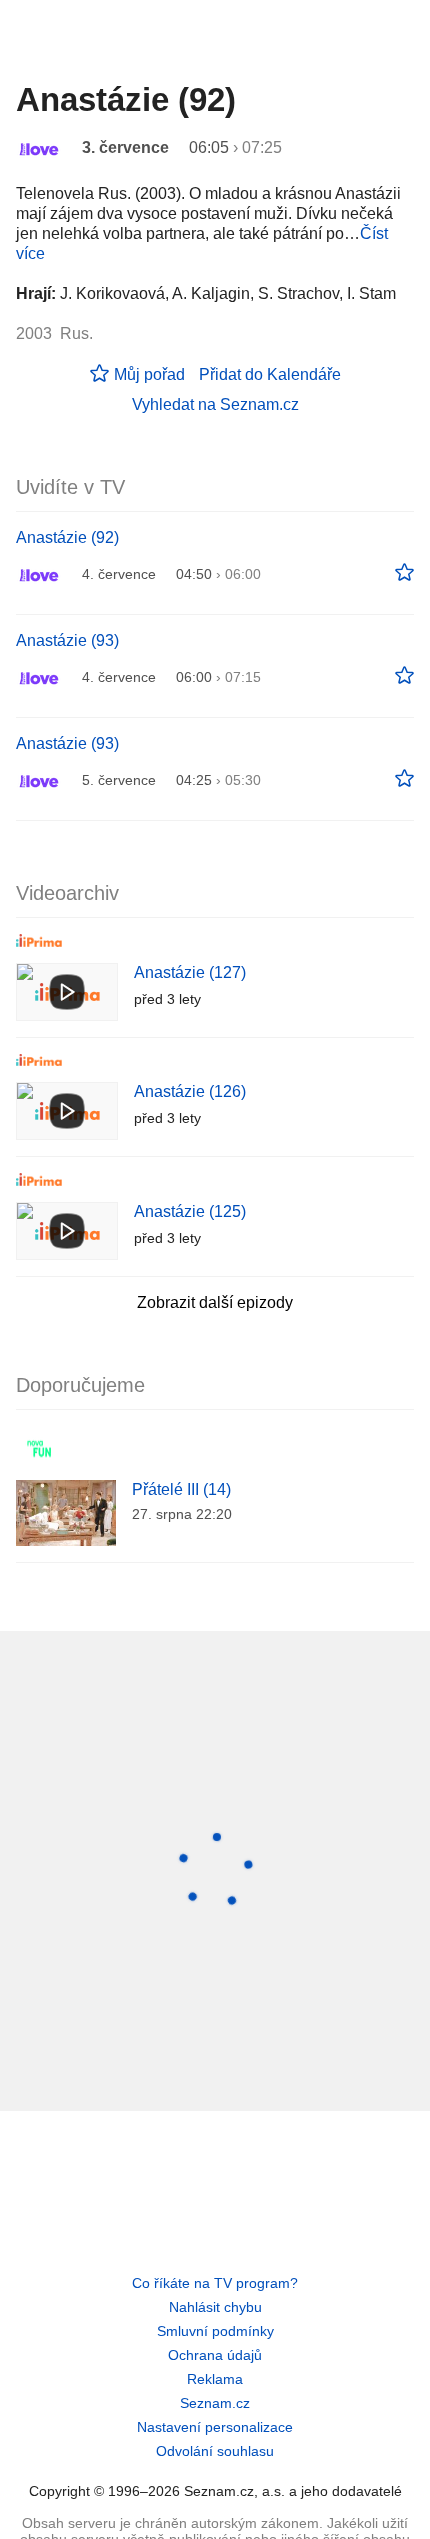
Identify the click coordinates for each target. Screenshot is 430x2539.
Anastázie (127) (190, 972)
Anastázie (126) (190, 1091)
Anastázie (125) (190, 1211)
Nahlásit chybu (215, 2307)
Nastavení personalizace (215, 2427)
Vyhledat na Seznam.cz (215, 404)
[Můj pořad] (404, 573)
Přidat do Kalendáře (270, 374)
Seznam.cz (215, 2403)
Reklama (215, 2379)
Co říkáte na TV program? (215, 2283)
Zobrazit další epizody (215, 1302)
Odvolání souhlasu (215, 2451)
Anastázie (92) (67, 537)
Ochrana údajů (215, 2355)
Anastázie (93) (67, 640)
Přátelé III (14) (181, 1489)
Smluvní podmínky (215, 2331)
